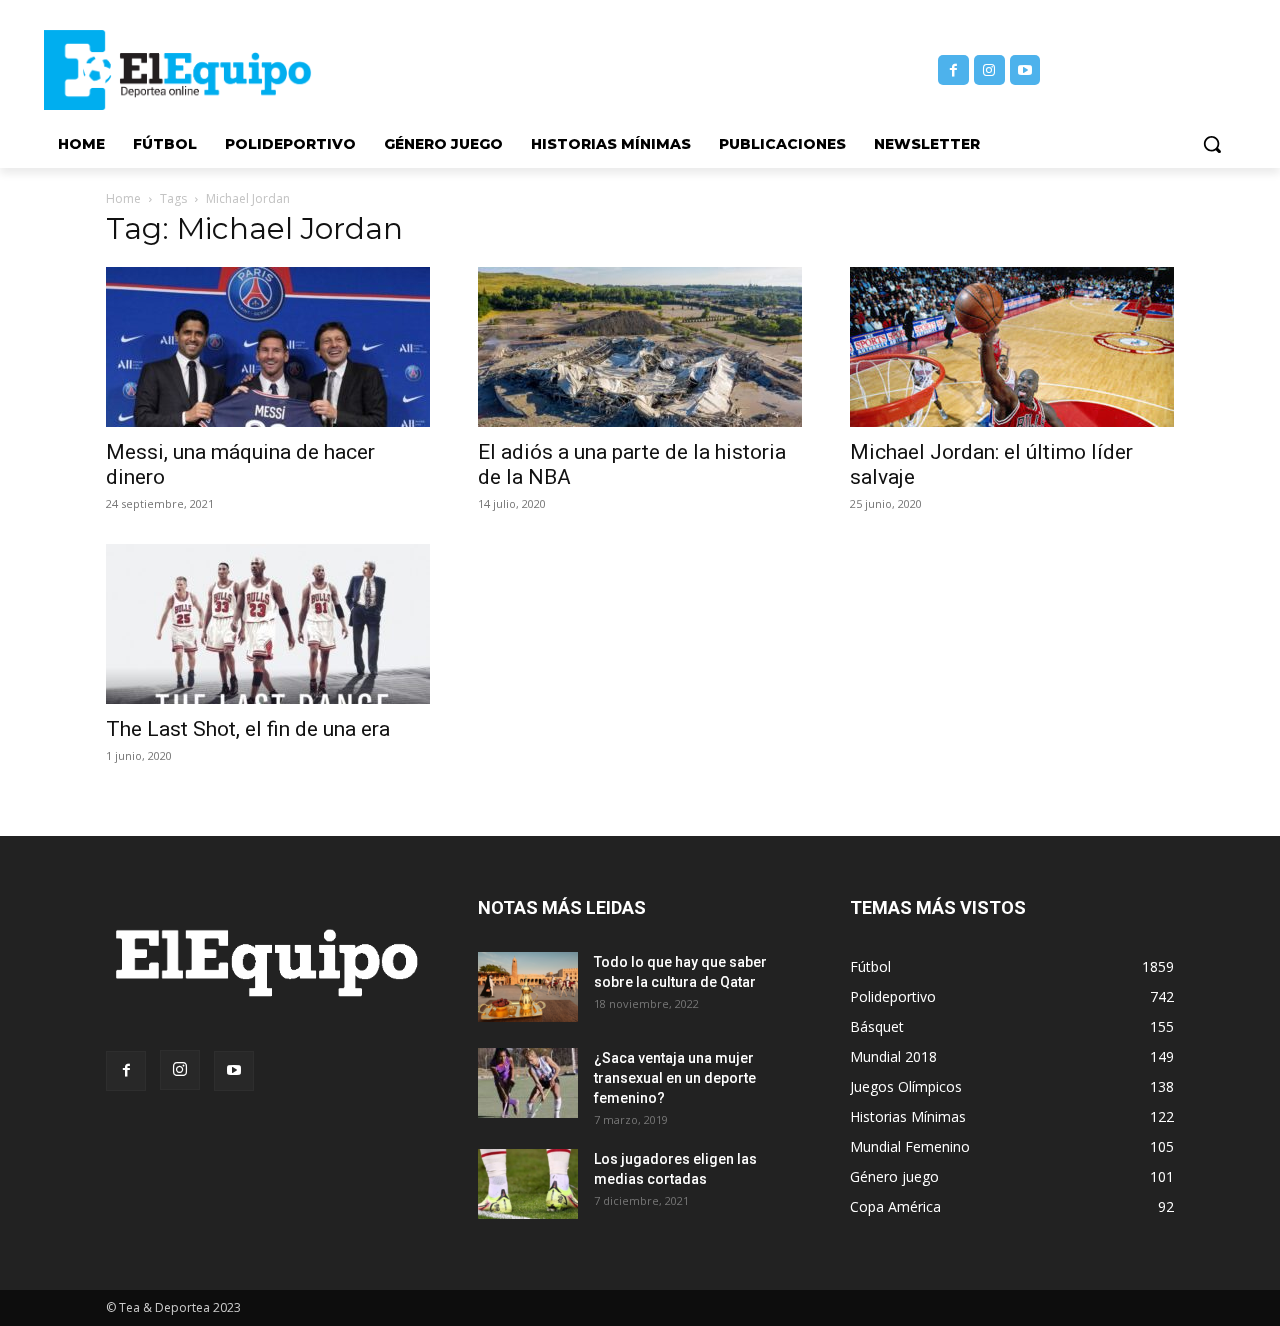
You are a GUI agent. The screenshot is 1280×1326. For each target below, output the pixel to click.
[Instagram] (989, 70)
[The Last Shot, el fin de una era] (268, 624)
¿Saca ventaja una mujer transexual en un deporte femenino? (675, 1078)
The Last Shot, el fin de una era (248, 729)
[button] (1212, 144)
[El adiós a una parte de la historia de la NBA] (640, 347)
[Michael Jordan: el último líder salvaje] (1012, 347)
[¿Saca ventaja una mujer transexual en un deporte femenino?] (528, 1083)
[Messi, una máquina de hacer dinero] (268, 347)
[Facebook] (953, 70)
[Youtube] (1025, 70)
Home (123, 198)
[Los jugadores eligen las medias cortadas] (528, 1184)
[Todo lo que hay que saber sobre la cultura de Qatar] (528, 987)
